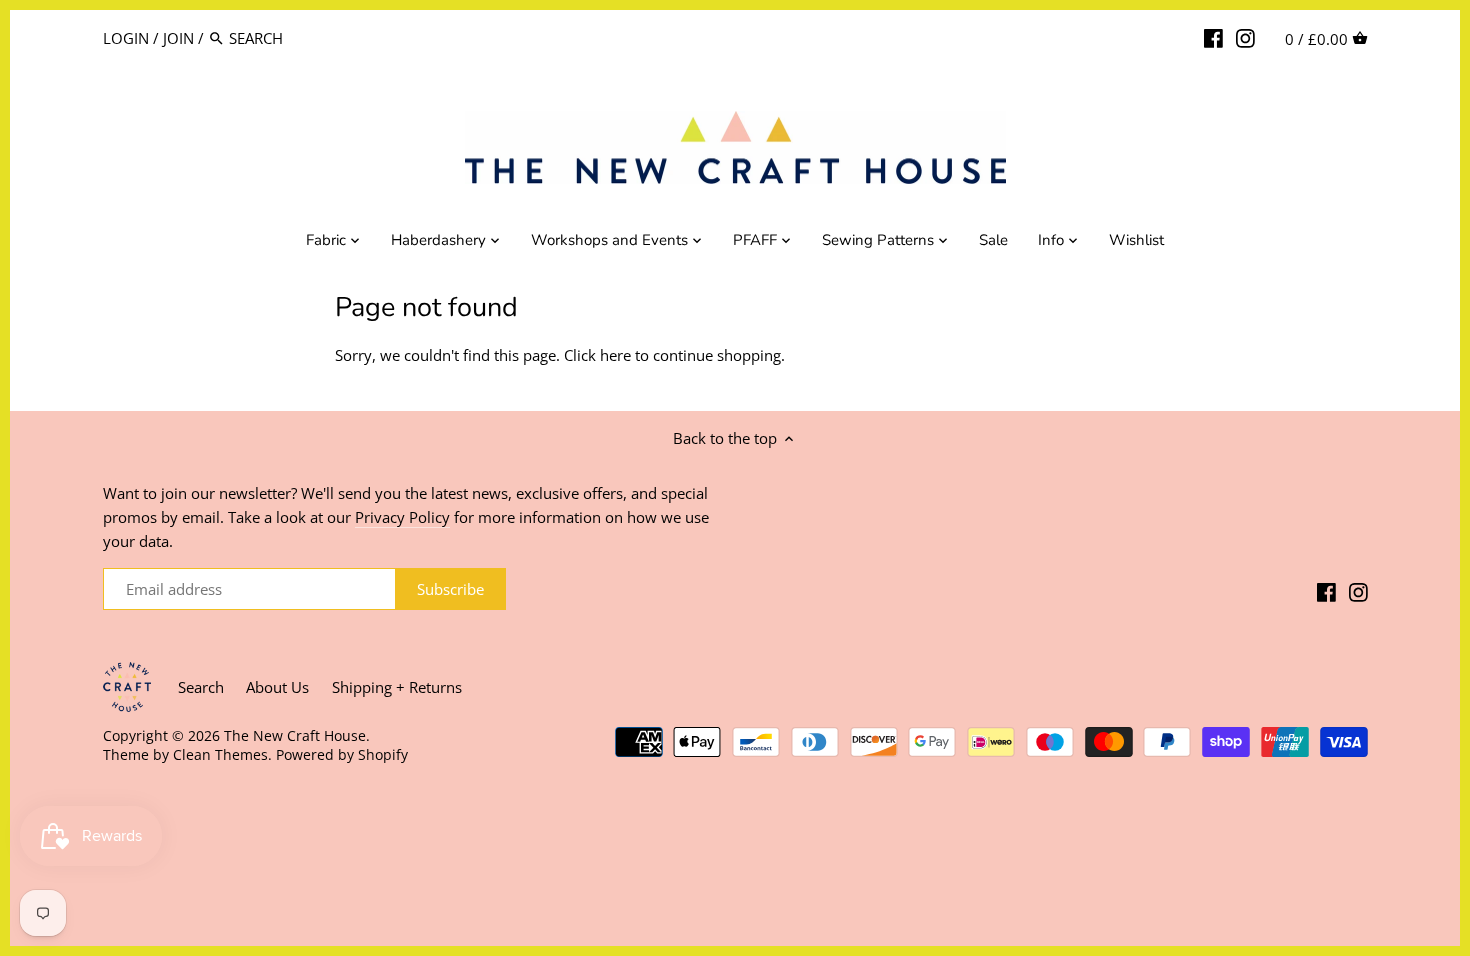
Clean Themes (220, 755)
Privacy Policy (402, 517)
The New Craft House (295, 736)
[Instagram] (1245, 37)
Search (201, 687)
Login (126, 38)
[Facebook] (1213, 37)
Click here (597, 355)
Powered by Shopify (342, 755)
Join (178, 38)
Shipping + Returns (397, 687)
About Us (277, 687)
